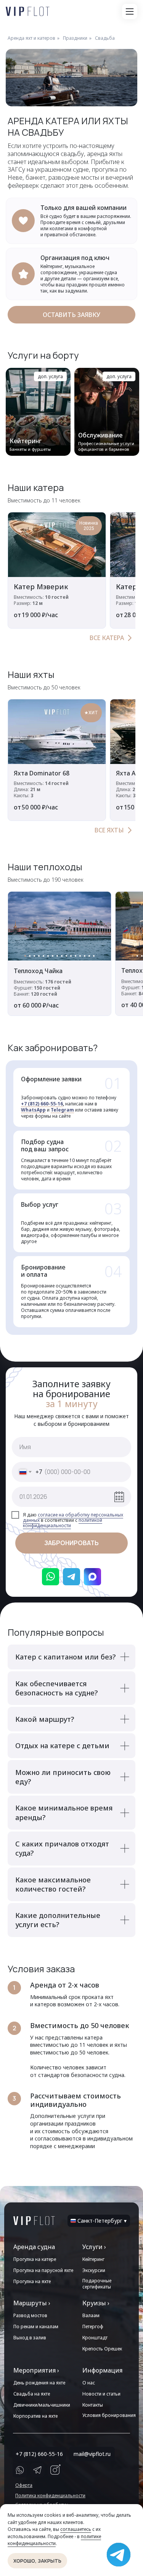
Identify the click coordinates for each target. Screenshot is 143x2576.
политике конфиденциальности (54, 2540)
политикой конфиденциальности (63, 1523)
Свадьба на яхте (32, 2394)
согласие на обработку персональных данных (73, 1517)
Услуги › (94, 2247)
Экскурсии (94, 2270)
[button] (130, 11)
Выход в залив (30, 2338)
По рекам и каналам (36, 2327)
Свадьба (105, 38)
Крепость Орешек (102, 2349)
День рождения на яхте (39, 2383)
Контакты (93, 2405)
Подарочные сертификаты (97, 2284)
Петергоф (93, 2327)
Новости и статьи (101, 2394)
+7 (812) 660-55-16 (42, 1104)
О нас (89, 2383)
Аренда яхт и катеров (31, 38)
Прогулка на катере (35, 2259)
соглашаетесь (76, 2529)
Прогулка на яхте (32, 2281)
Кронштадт (95, 2338)
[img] (34, 2221)
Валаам (91, 2315)
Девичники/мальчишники (42, 2405)
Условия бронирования (109, 2415)
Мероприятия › (36, 2370)
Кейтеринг (93, 2259)
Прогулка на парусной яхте (43, 2270)
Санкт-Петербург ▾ (102, 2221)
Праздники (75, 38)
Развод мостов (30, 2315)
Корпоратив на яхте (35, 2416)
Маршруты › (32, 2303)
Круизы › (96, 2303)
